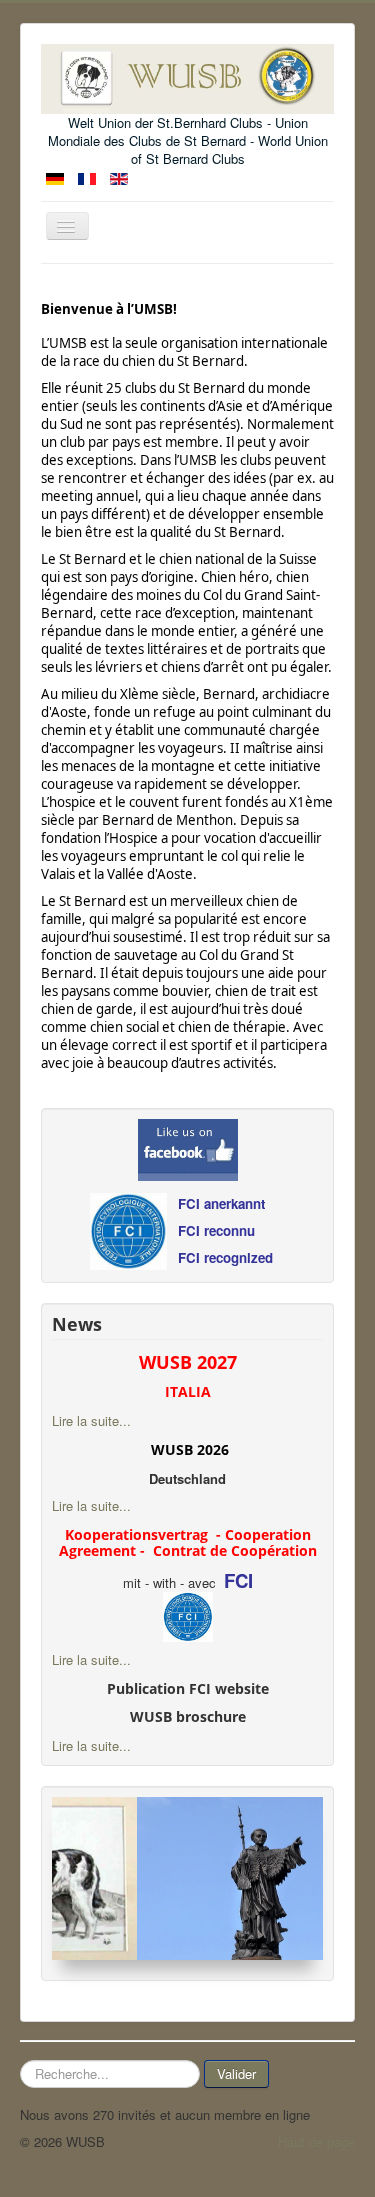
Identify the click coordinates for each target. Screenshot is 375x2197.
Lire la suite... (91, 1420)
